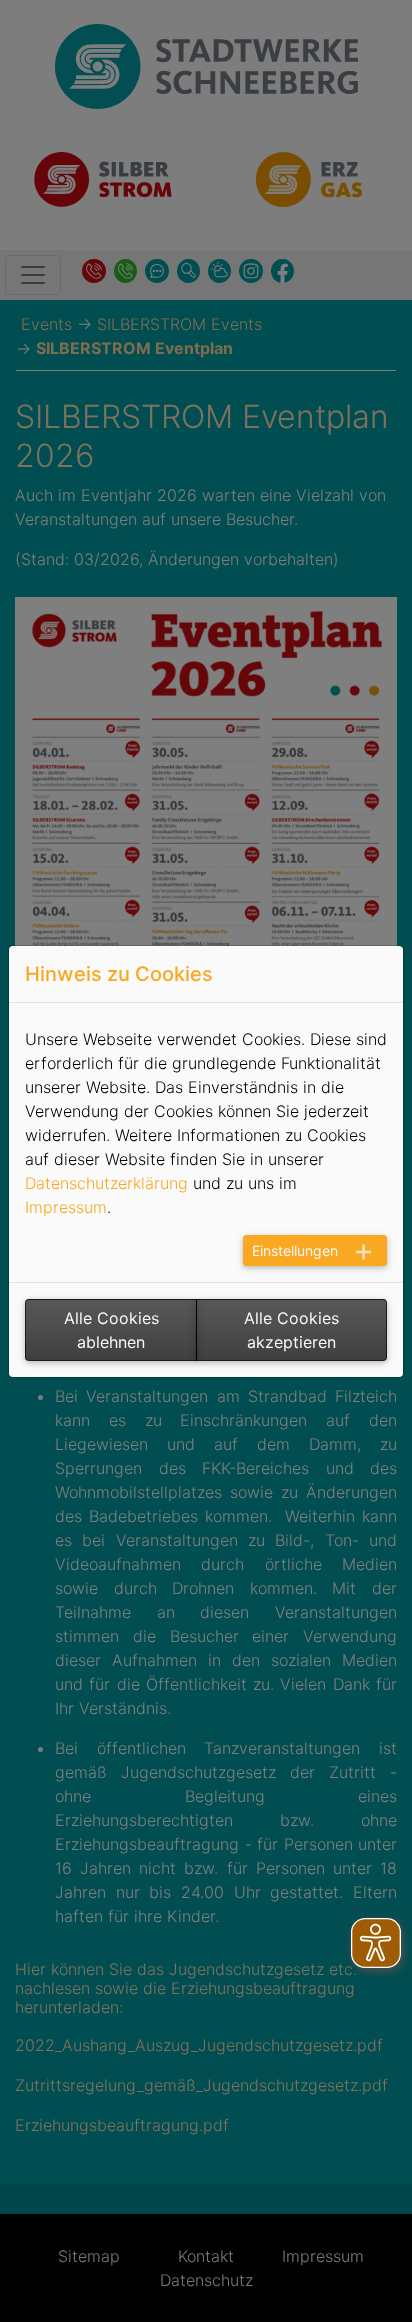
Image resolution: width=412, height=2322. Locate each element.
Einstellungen (295, 1250)
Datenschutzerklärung (106, 1183)
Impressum (66, 1207)
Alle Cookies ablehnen (111, 1330)
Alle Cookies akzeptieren (291, 1330)
